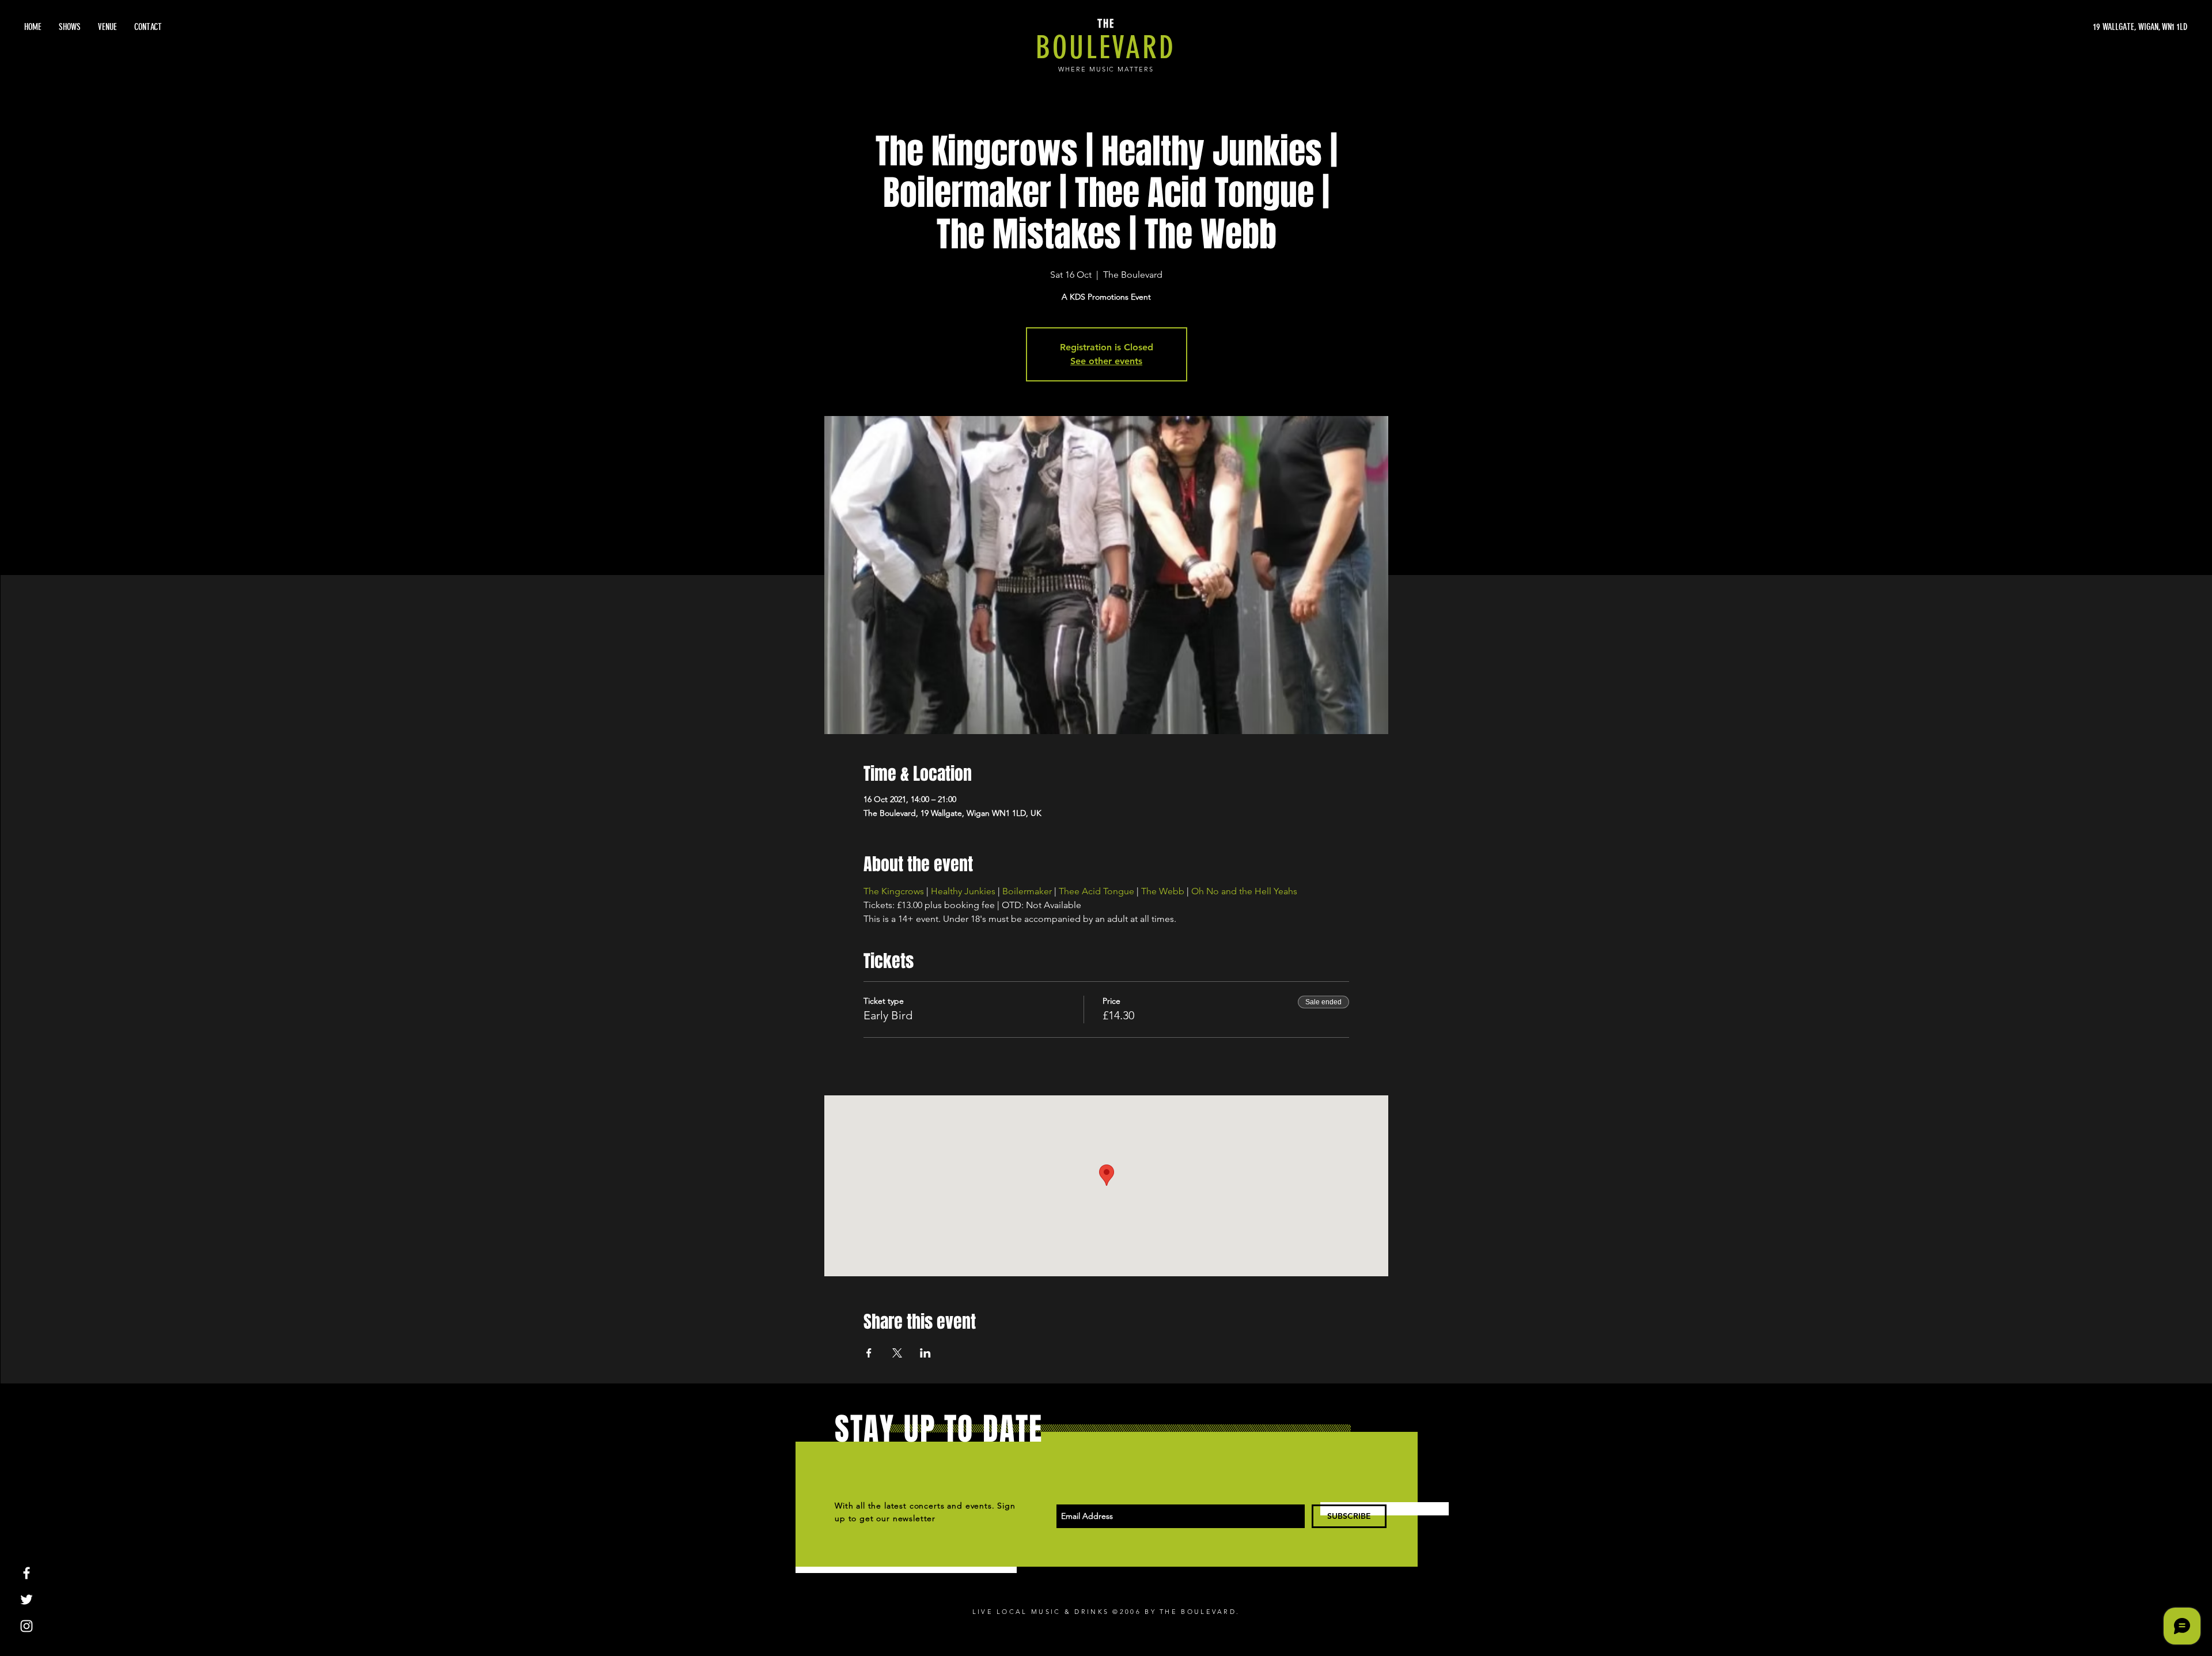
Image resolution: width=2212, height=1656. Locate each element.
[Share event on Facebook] (869, 1353)
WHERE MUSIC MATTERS (1106, 69)
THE (1106, 24)
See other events (1106, 361)
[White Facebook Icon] (26, 1573)
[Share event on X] (897, 1353)
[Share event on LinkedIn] (925, 1353)
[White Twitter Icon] (26, 1600)
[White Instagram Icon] (26, 1626)
